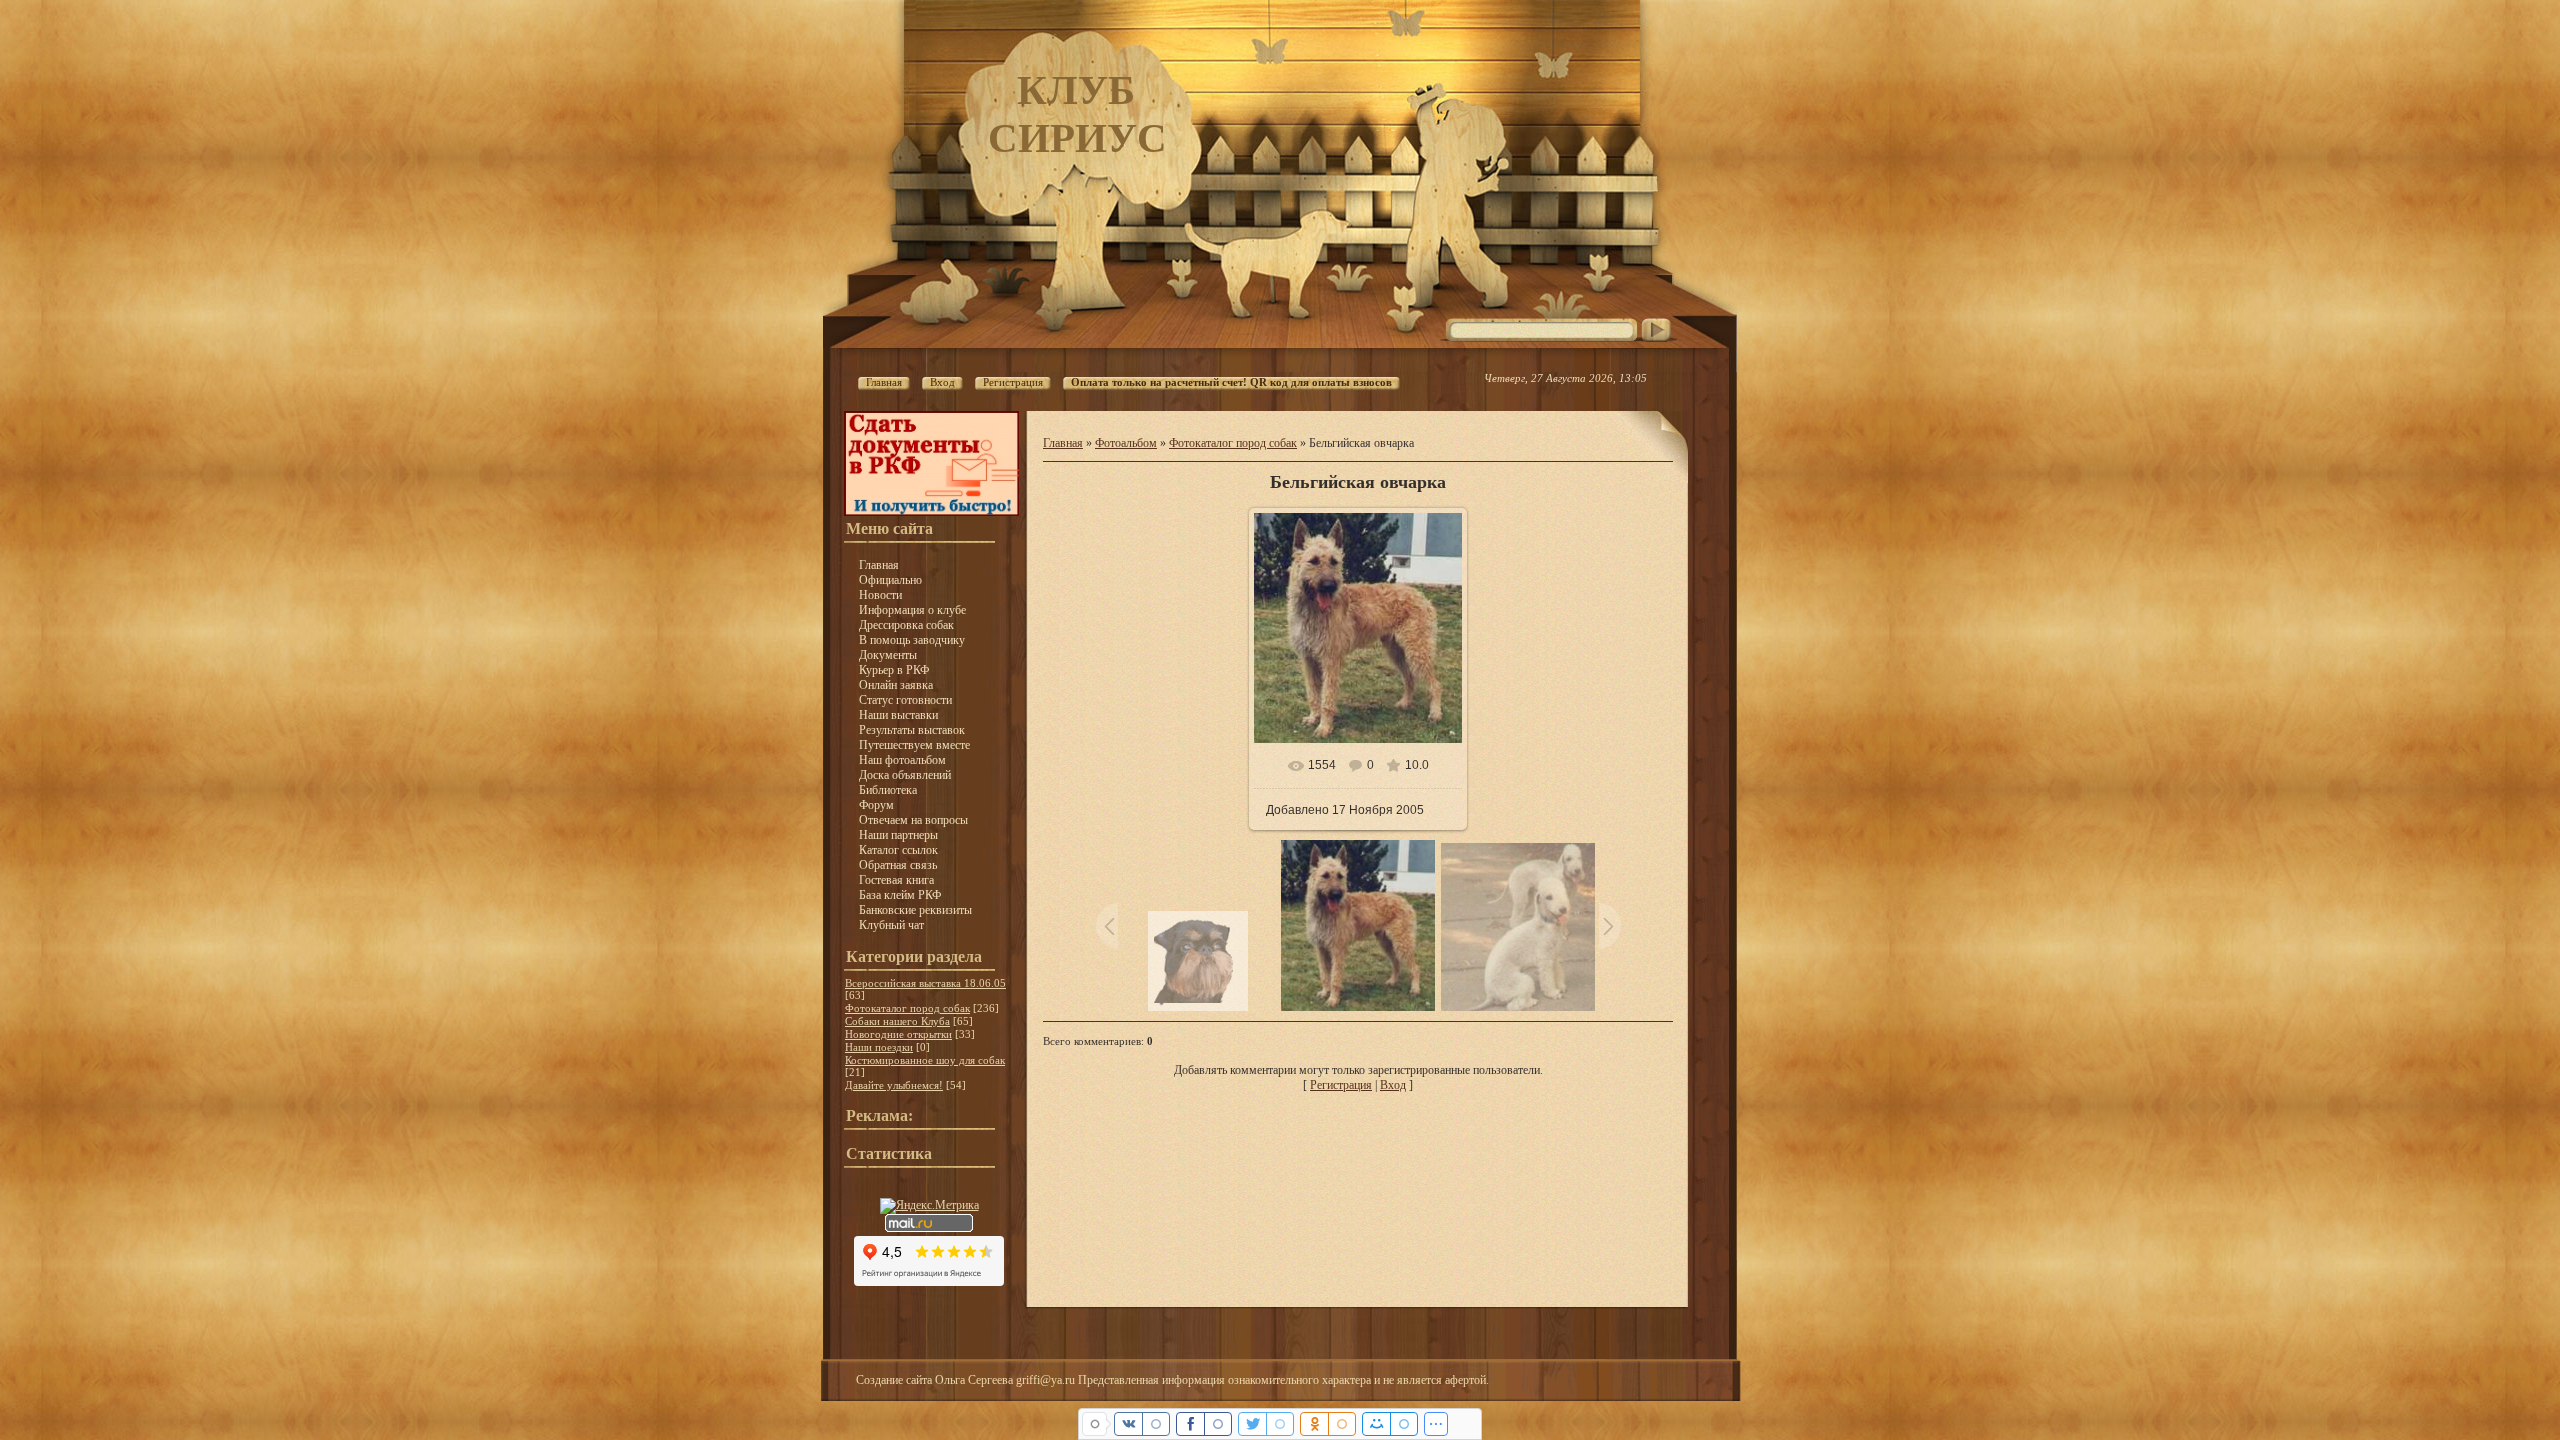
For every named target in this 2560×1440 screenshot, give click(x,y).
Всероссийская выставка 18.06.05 (925, 983)
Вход (1393, 1085)
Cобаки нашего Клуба (897, 1021)
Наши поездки (879, 1047)
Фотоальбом (1126, 443)
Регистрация (1341, 1085)
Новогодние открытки (898, 1034)
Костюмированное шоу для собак (925, 1060)
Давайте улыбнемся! (894, 1085)
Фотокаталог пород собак (907, 1008)
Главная (1063, 443)
